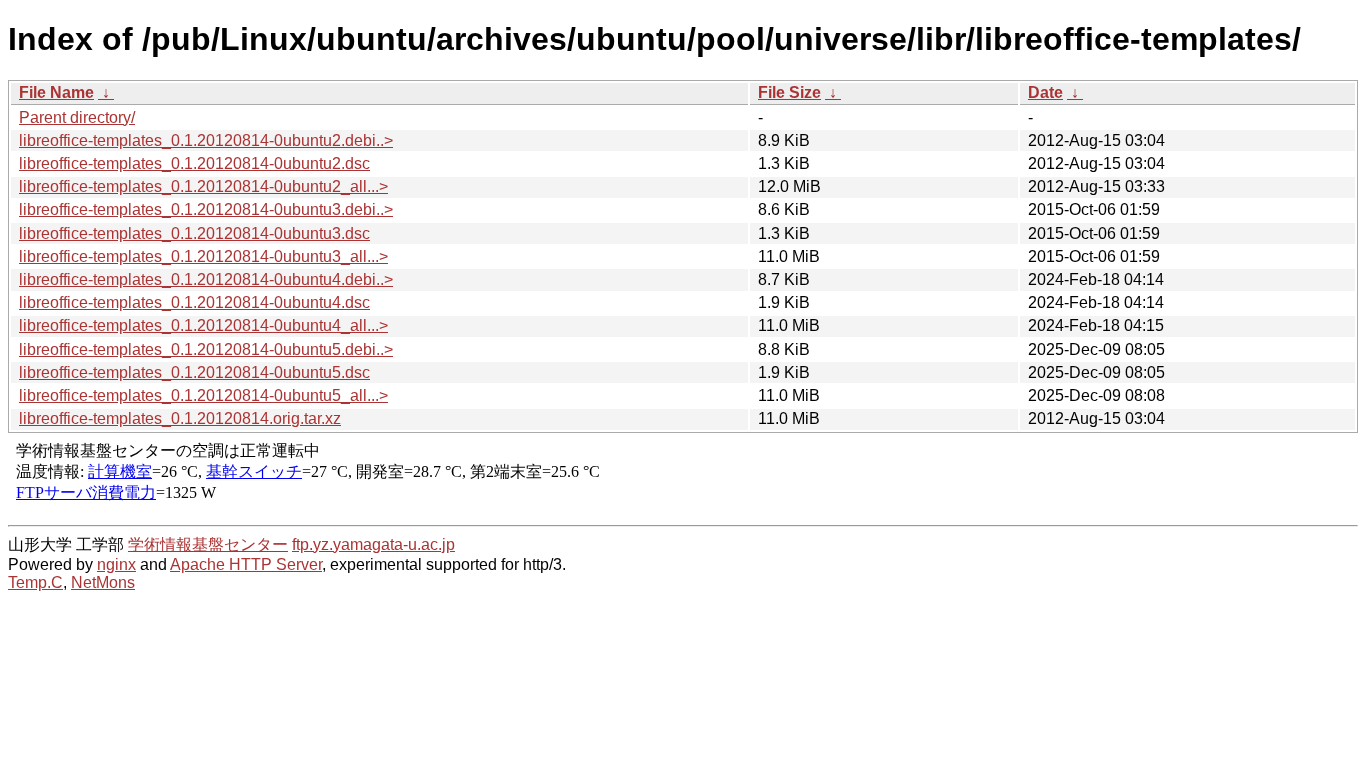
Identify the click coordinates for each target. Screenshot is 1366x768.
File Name (56, 92)
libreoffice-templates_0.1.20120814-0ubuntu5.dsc (194, 372)
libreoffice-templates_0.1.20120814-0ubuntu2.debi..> (206, 140)
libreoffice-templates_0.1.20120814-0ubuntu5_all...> (203, 395)
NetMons (103, 582)
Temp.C (35, 582)
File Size (789, 92)
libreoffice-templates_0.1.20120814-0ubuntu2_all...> (203, 186)
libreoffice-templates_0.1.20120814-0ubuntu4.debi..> (206, 279)
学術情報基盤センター (208, 544)
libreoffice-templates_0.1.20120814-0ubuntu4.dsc (194, 302)
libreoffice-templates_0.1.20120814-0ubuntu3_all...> (203, 256)
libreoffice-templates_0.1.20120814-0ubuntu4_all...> (203, 325)
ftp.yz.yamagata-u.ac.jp (373, 544)
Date (1045, 92)
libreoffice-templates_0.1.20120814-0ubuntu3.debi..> (206, 209)
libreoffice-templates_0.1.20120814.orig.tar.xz (180, 418)
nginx (116, 564)
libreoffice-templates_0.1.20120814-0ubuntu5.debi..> (206, 349)
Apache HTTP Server (246, 564)
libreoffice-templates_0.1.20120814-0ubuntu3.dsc (194, 233)
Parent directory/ (77, 117)
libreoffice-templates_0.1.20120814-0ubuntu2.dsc (194, 163)
